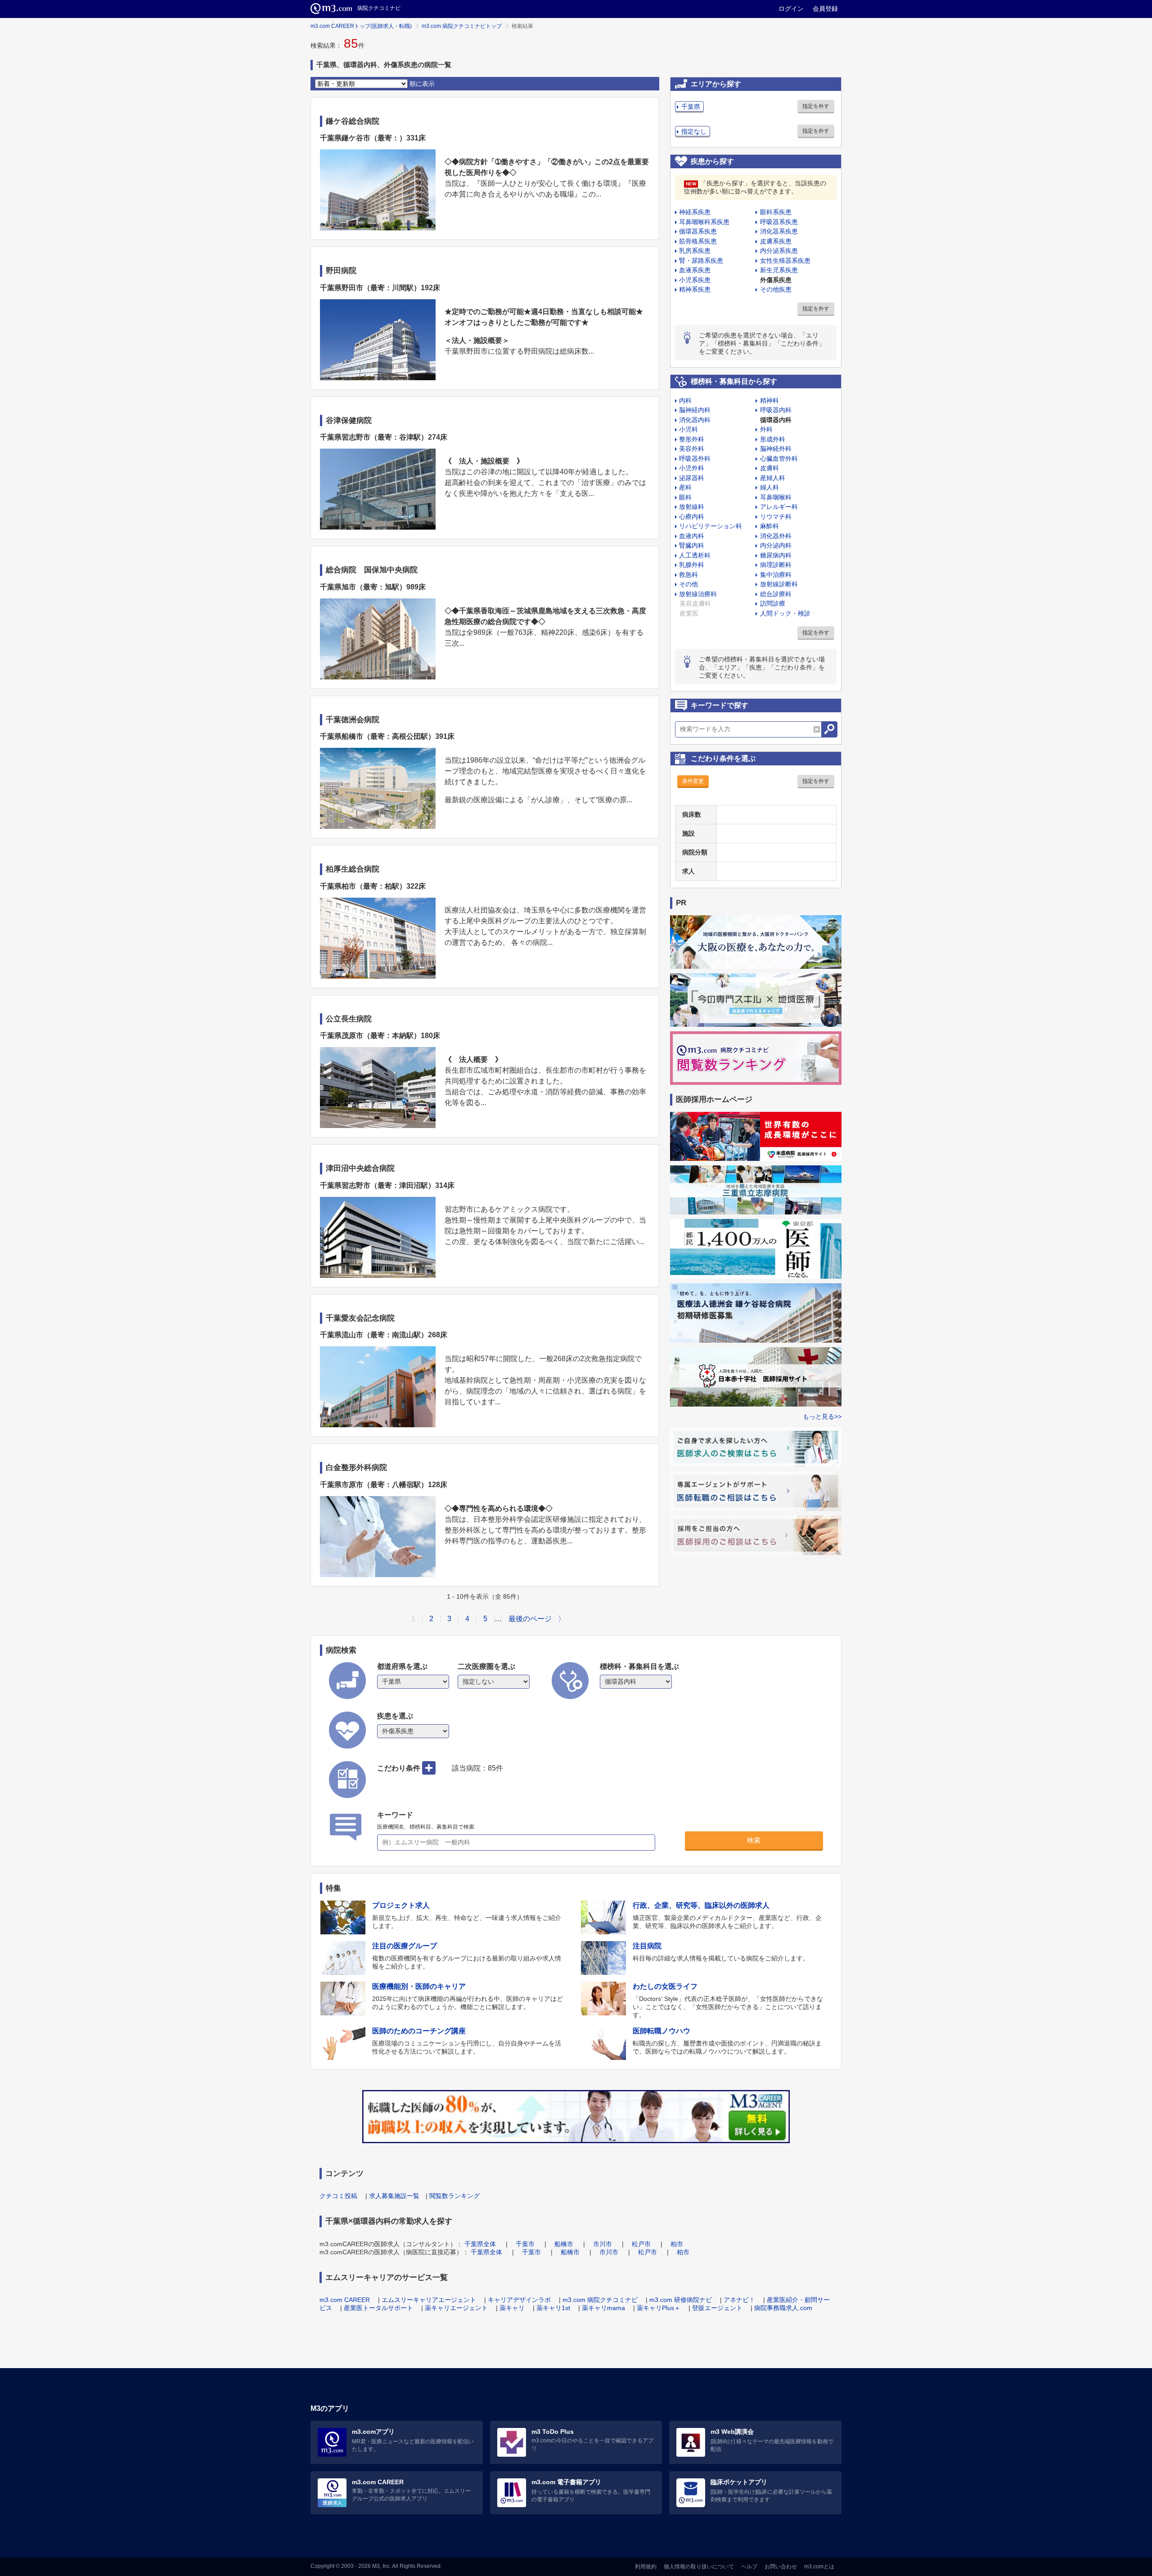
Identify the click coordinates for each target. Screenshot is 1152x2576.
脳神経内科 (695, 410)
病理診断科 (776, 565)
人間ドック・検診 (785, 613)
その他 (688, 584)
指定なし (694, 131)
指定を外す (816, 106)
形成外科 (773, 439)
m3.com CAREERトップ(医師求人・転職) (361, 26)
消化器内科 (695, 420)
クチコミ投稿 (338, 2196)
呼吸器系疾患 (779, 222)
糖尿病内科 (776, 555)
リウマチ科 (776, 517)
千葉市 (525, 2244)
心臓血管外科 (779, 459)
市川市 (603, 2244)
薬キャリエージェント (456, 2308)
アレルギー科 (779, 507)
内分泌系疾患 (779, 251)
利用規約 (646, 2567)
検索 (754, 1840)
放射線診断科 (779, 584)
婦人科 (769, 487)
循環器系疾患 (698, 231)
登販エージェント (717, 2308)
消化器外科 (776, 536)
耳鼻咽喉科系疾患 (704, 222)
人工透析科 (695, 555)
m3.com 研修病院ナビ (681, 2300)
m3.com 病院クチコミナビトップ (462, 26)
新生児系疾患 (779, 270)
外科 (766, 429)
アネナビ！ (739, 2300)
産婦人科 (773, 478)
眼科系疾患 (776, 212)
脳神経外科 (776, 449)
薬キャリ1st (553, 2308)
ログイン (791, 9)
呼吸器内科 (776, 410)
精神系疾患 (695, 289)
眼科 (685, 497)
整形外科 (692, 439)
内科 (685, 400)
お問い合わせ (781, 2567)
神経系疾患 (695, 212)
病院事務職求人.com (783, 2308)
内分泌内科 (776, 545)
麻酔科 (769, 526)
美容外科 (692, 449)
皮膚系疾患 (776, 241)
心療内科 (692, 517)
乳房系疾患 (695, 251)
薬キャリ (512, 2308)
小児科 (688, 429)
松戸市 (641, 2244)
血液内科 (692, 536)
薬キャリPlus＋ (659, 2308)
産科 (685, 487)
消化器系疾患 (779, 231)
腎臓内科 (692, 545)
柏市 (677, 2244)
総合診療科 (776, 594)
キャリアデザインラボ (519, 2300)
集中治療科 (776, 575)
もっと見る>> (822, 1416)
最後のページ (530, 1619)
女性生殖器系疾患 (785, 261)
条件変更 (693, 781)
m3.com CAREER (345, 2300)
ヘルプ (749, 2567)
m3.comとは (819, 2567)
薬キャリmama (603, 2308)
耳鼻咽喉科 (776, 497)
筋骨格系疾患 (698, 241)
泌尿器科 (692, 478)
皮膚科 (769, 468)
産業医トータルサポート (378, 2308)
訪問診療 (773, 603)
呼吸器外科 (695, 459)
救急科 (688, 575)
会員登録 (825, 9)
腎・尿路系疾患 (701, 261)
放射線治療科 (698, 594)
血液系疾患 (695, 270)
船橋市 (564, 2244)
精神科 (769, 400)
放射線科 (692, 507)
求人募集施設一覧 (394, 2196)
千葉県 (691, 107)
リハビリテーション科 (711, 526)
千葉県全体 (480, 2244)
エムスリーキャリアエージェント (429, 2300)
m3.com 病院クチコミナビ (600, 2300)
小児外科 (692, 468)
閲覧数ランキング (454, 2196)
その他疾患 (776, 289)
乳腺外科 (692, 565)
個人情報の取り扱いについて (699, 2567)
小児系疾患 (695, 280)
